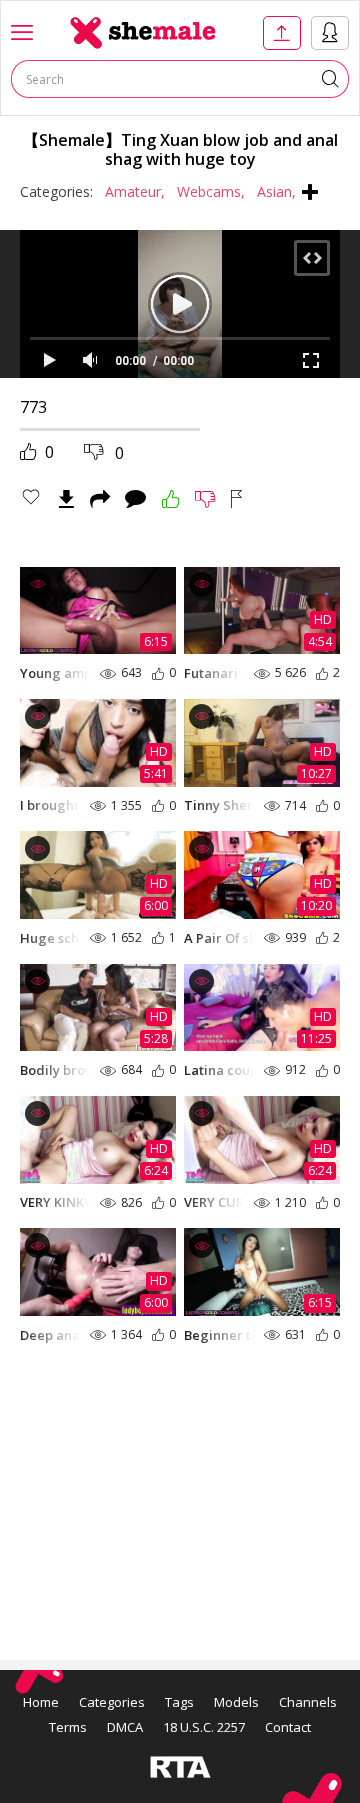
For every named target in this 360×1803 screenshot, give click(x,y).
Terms (68, 1727)
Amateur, (135, 191)
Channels (308, 1702)
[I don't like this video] (205, 499)
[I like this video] (171, 499)
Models (236, 1702)
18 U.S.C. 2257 (204, 1727)
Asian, (276, 191)
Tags (179, 1702)
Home (41, 1702)
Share (100, 499)
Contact (288, 1727)
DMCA (125, 1727)
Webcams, (211, 191)
